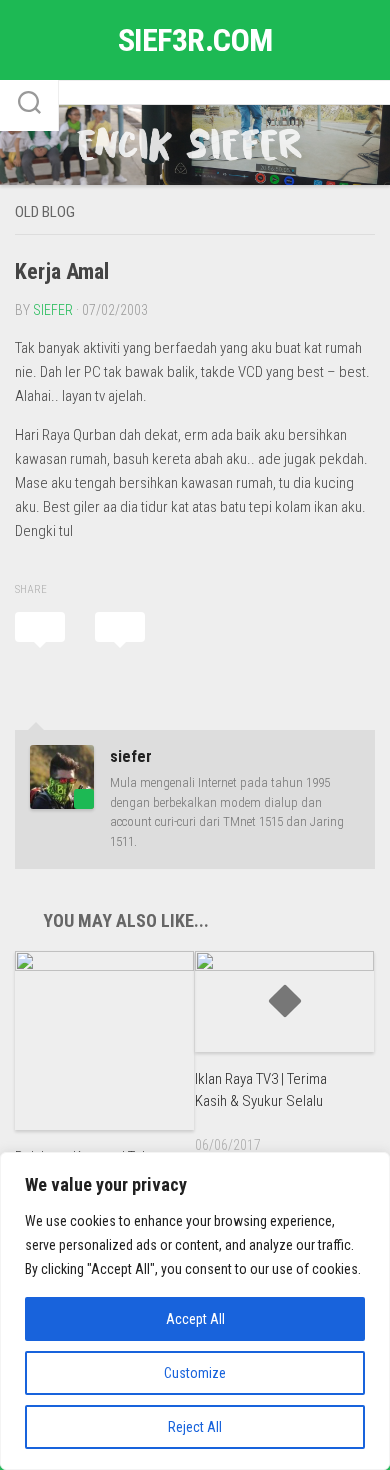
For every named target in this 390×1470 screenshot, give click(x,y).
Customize (195, 1373)
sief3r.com (195, 40)
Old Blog (45, 212)
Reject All (195, 1427)
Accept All (195, 1319)
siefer (53, 310)
